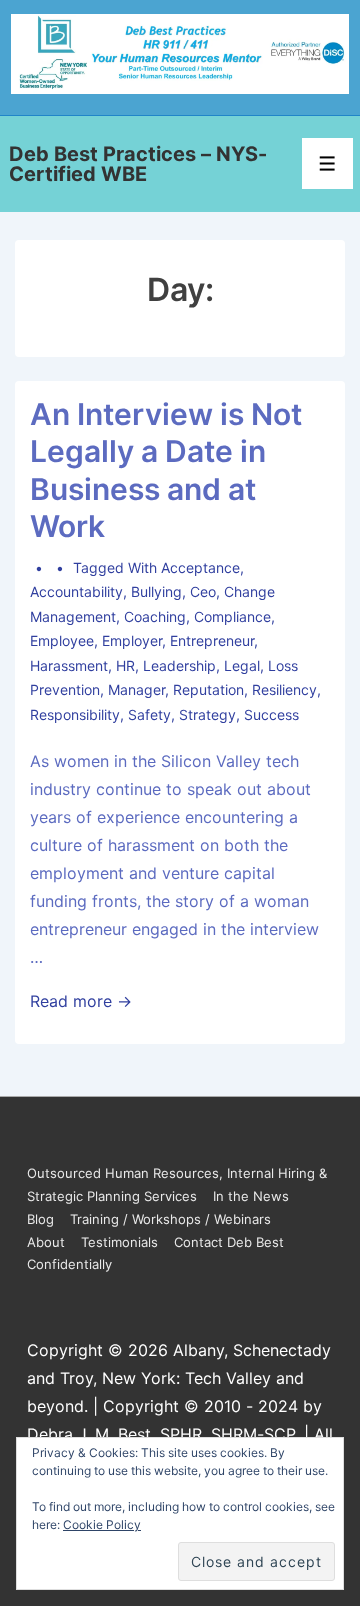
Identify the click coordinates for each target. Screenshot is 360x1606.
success (271, 714)
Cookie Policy (102, 1524)
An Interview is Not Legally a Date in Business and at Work (166, 470)
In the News (251, 1196)
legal (242, 665)
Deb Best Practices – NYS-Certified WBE (138, 164)
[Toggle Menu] (327, 163)
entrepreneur (212, 640)
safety (149, 714)
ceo (203, 591)
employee (62, 640)
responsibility (75, 714)
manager (136, 689)
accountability (76, 591)
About (46, 1242)
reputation (208, 689)
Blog (40, 1219)
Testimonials (119, 1242)
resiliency (284, 689)
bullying (156, 591)
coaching (155, 616)
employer (132, 640)
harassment (69, 665)
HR (125, 665)
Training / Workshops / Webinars (170, 1219)
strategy (207, 714)
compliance (232, 616)
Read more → (81, 1001)
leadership (179, 665)
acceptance (200, 567)
